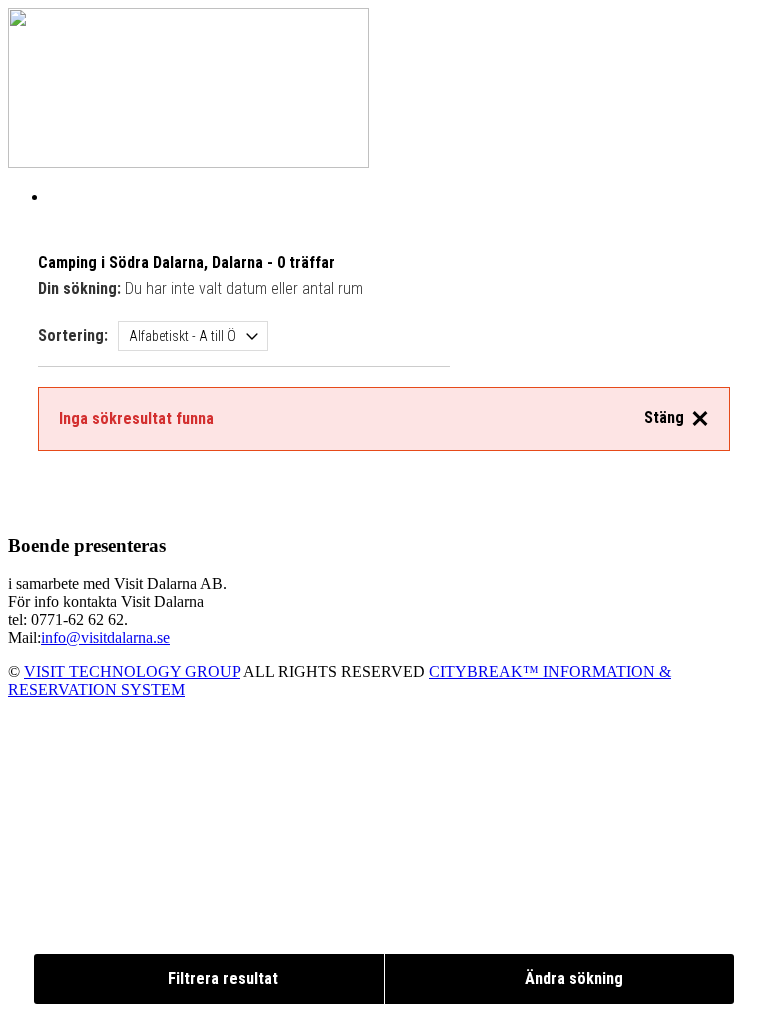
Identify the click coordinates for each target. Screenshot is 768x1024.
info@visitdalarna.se (105, 637)
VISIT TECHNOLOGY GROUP (132, 671)
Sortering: (73, 335)
